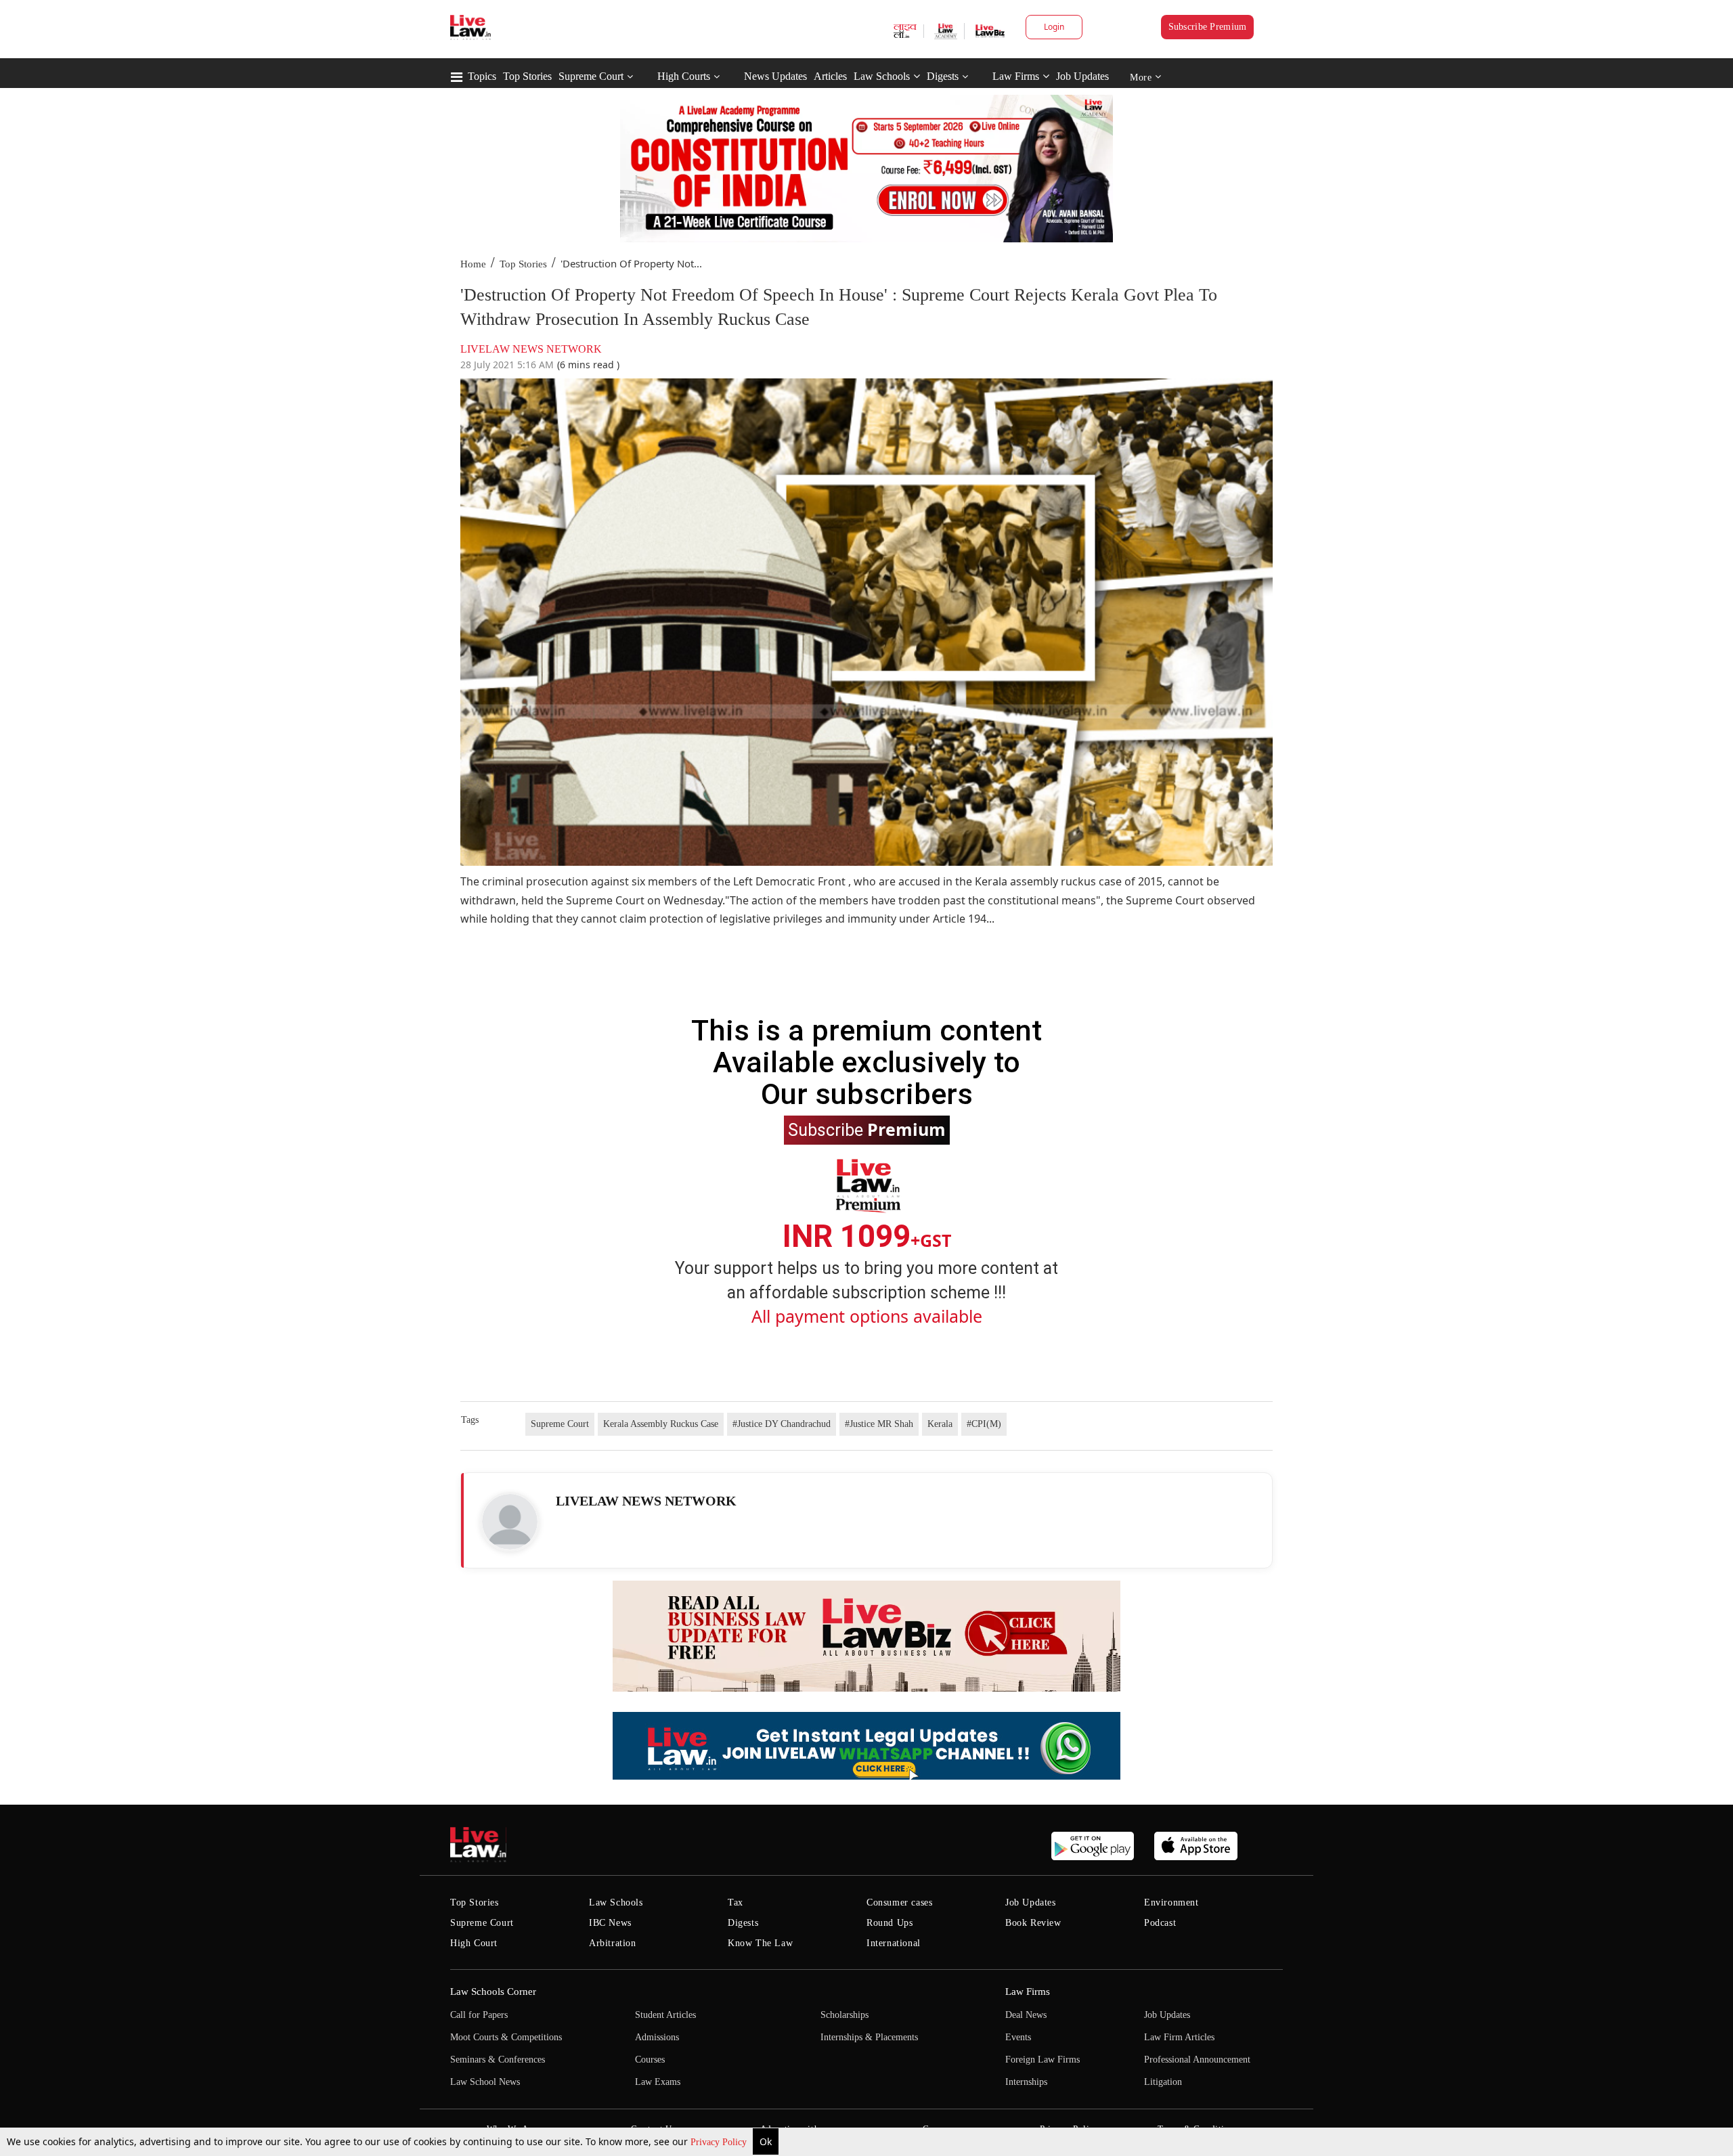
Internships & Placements (869, 2037)
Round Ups (890, 1923)
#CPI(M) (984, 1424)
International (894, 1943)
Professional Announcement (1197, 2060)
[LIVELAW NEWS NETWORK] (510, 1522)
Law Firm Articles (1179, 2037)
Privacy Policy (720, 2142)
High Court (474, 1943)
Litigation (1163, 2082)
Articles (830, 76)
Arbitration (613, 1943)
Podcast (1160, 1923)
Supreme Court (591, 76)
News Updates (775, 76)
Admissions (657, 2037)
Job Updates (1082, 76)
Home (473, 264)
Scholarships (844, 2015)
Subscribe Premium (1208, 27)
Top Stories (527, 76)
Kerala (940, 1424)
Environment (1171, 1902)
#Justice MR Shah (879, 1424)
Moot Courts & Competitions (506, 2037)
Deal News (1026, 2015)
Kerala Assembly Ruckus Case (661, 1424)
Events (1018, 2037)
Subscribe (867, 1129)
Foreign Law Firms (1043, 2060)
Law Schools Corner (493, 1992)
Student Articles (665, 2015)
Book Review (1033, 1923)
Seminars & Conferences (498, 2060)
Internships (1026, 2082)
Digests (943, 76)
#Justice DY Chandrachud (782, 1424)
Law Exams (658, 2082)
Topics (482, 76)
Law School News (485, 2082)
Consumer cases (899, 1902)
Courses (650, 2060)
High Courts (684, 76)
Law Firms (1016, 76)
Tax (736, 1902)
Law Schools (882, 76)
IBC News (610, 1923)
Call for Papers (479, 2015)
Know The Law (760, 1943)
